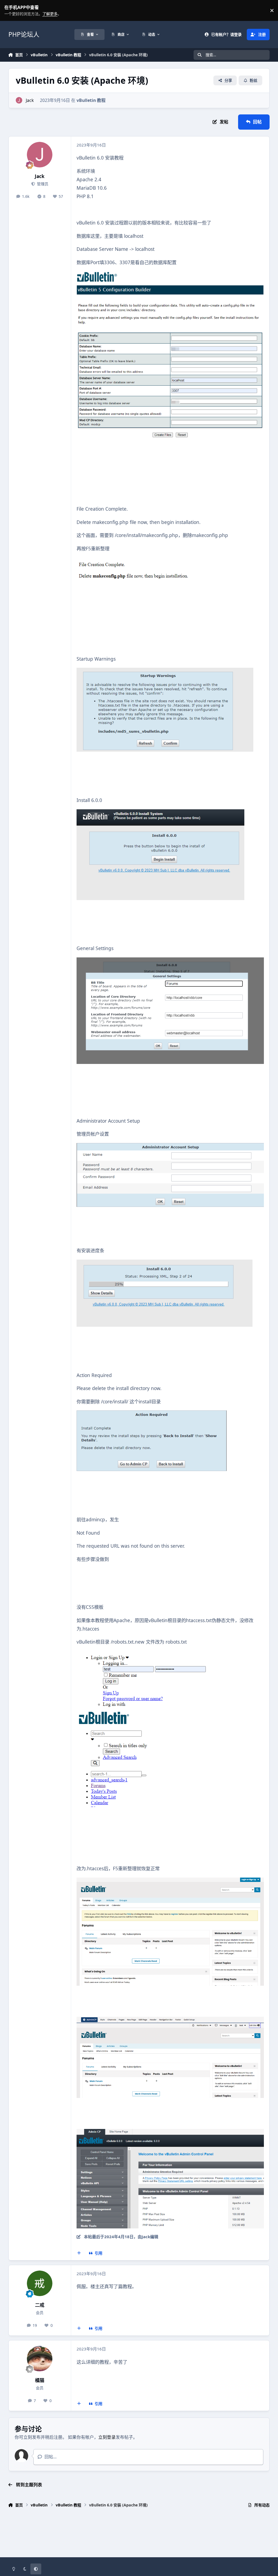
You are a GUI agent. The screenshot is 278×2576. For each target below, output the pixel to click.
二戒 (40, 2305)
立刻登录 (107, 2437)
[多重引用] (79, 2253)
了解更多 (9, 10)
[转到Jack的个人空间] (19, 100)
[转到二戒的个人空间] (40, 2283)
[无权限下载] (170, 275)
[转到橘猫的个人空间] (40, 2359)
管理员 (42, 184)
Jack (30, 100)
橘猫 (40, 2380)
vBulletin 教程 (91, 100)
